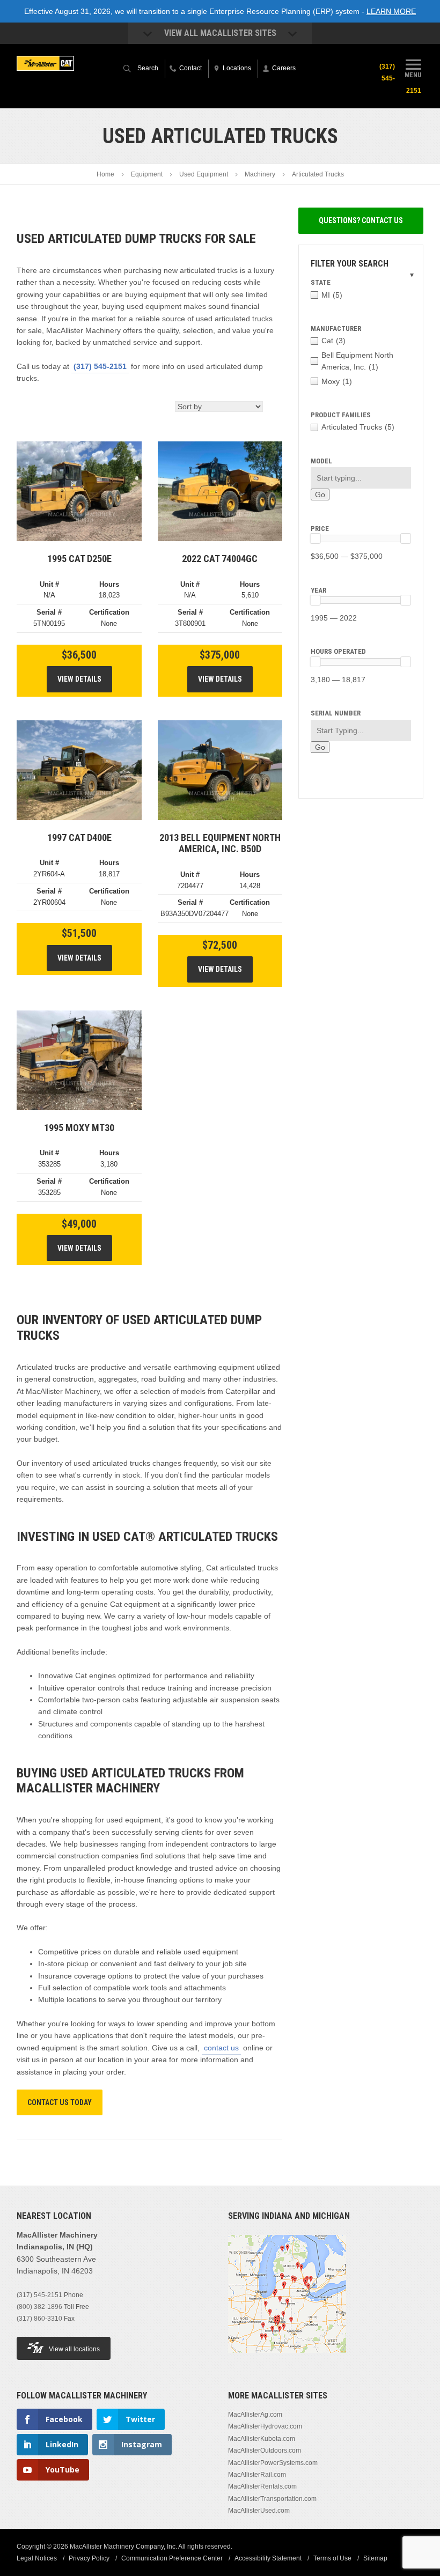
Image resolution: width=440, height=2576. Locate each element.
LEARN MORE (391, 11)
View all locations (74, 2349)
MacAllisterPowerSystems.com (273, 2463)
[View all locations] (287, 2359)
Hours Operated (338, 651)
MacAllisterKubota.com (262, 2439)
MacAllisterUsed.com (259, 2511)
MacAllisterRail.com (257, 2475)
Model (321, 461)
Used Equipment (204, 174)
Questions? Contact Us (361, 220)
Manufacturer (336, 329)
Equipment (147, 174)
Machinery (260, 174)
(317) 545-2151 (100, 366)
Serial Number (336, 713)
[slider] (316, 538)
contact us (221, 2048)
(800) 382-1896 (39, 2307)
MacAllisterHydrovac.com (265, 2426)
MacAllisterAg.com (255, 2415)
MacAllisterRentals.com (262, 2486)
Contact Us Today (60, 2102)
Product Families (341, 415)
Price (320, 529)
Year (318, 590)
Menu (413, 75)
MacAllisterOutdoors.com (265, 2450)
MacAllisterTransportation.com (272, 2499)
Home (105, 174)
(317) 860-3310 (39, 2319)
